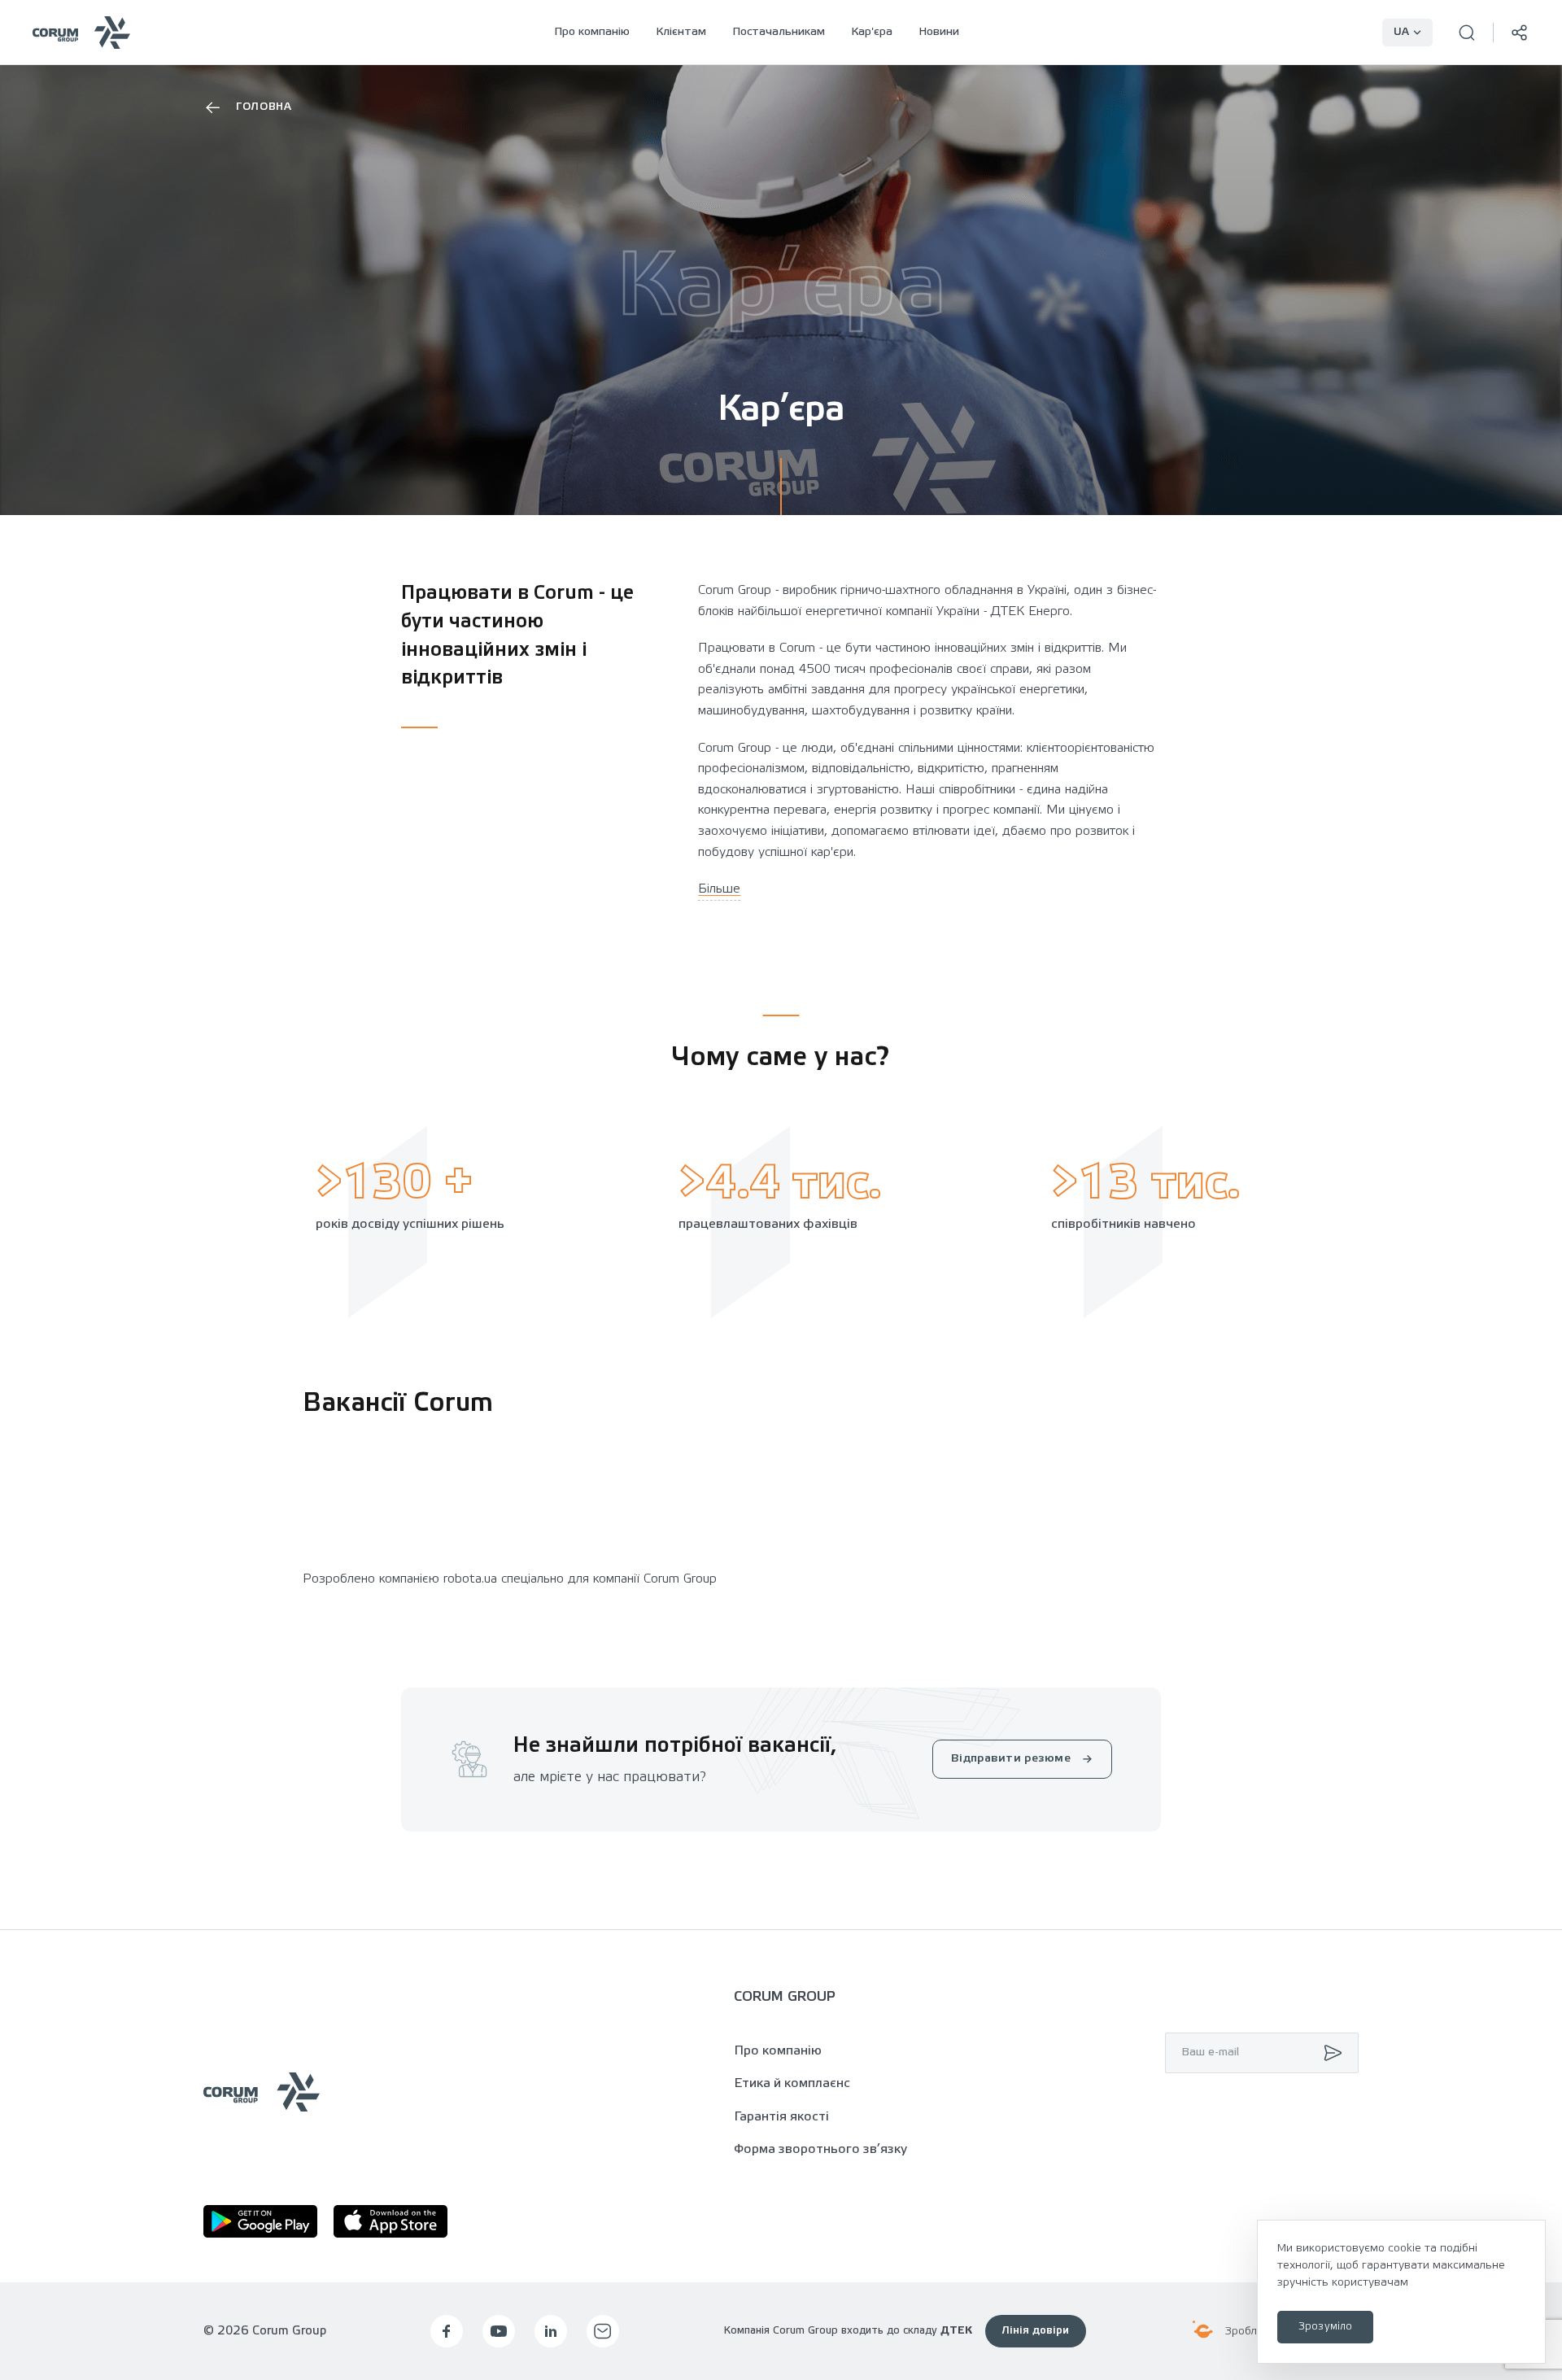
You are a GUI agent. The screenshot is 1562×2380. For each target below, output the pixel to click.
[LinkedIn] (551, 2331)
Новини (939, 32)
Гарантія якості (781, 2117)
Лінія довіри (1036, 2331)
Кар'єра (872, 32)
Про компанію (592, 32)
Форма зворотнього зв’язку (820, 2149)
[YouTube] (499, 2331)
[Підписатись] (1329, 2053)
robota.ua (470, 1579)
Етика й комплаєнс (792, 2083)
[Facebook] (447, 2331)
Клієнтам (681, 32)
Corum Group (680, 1579)
